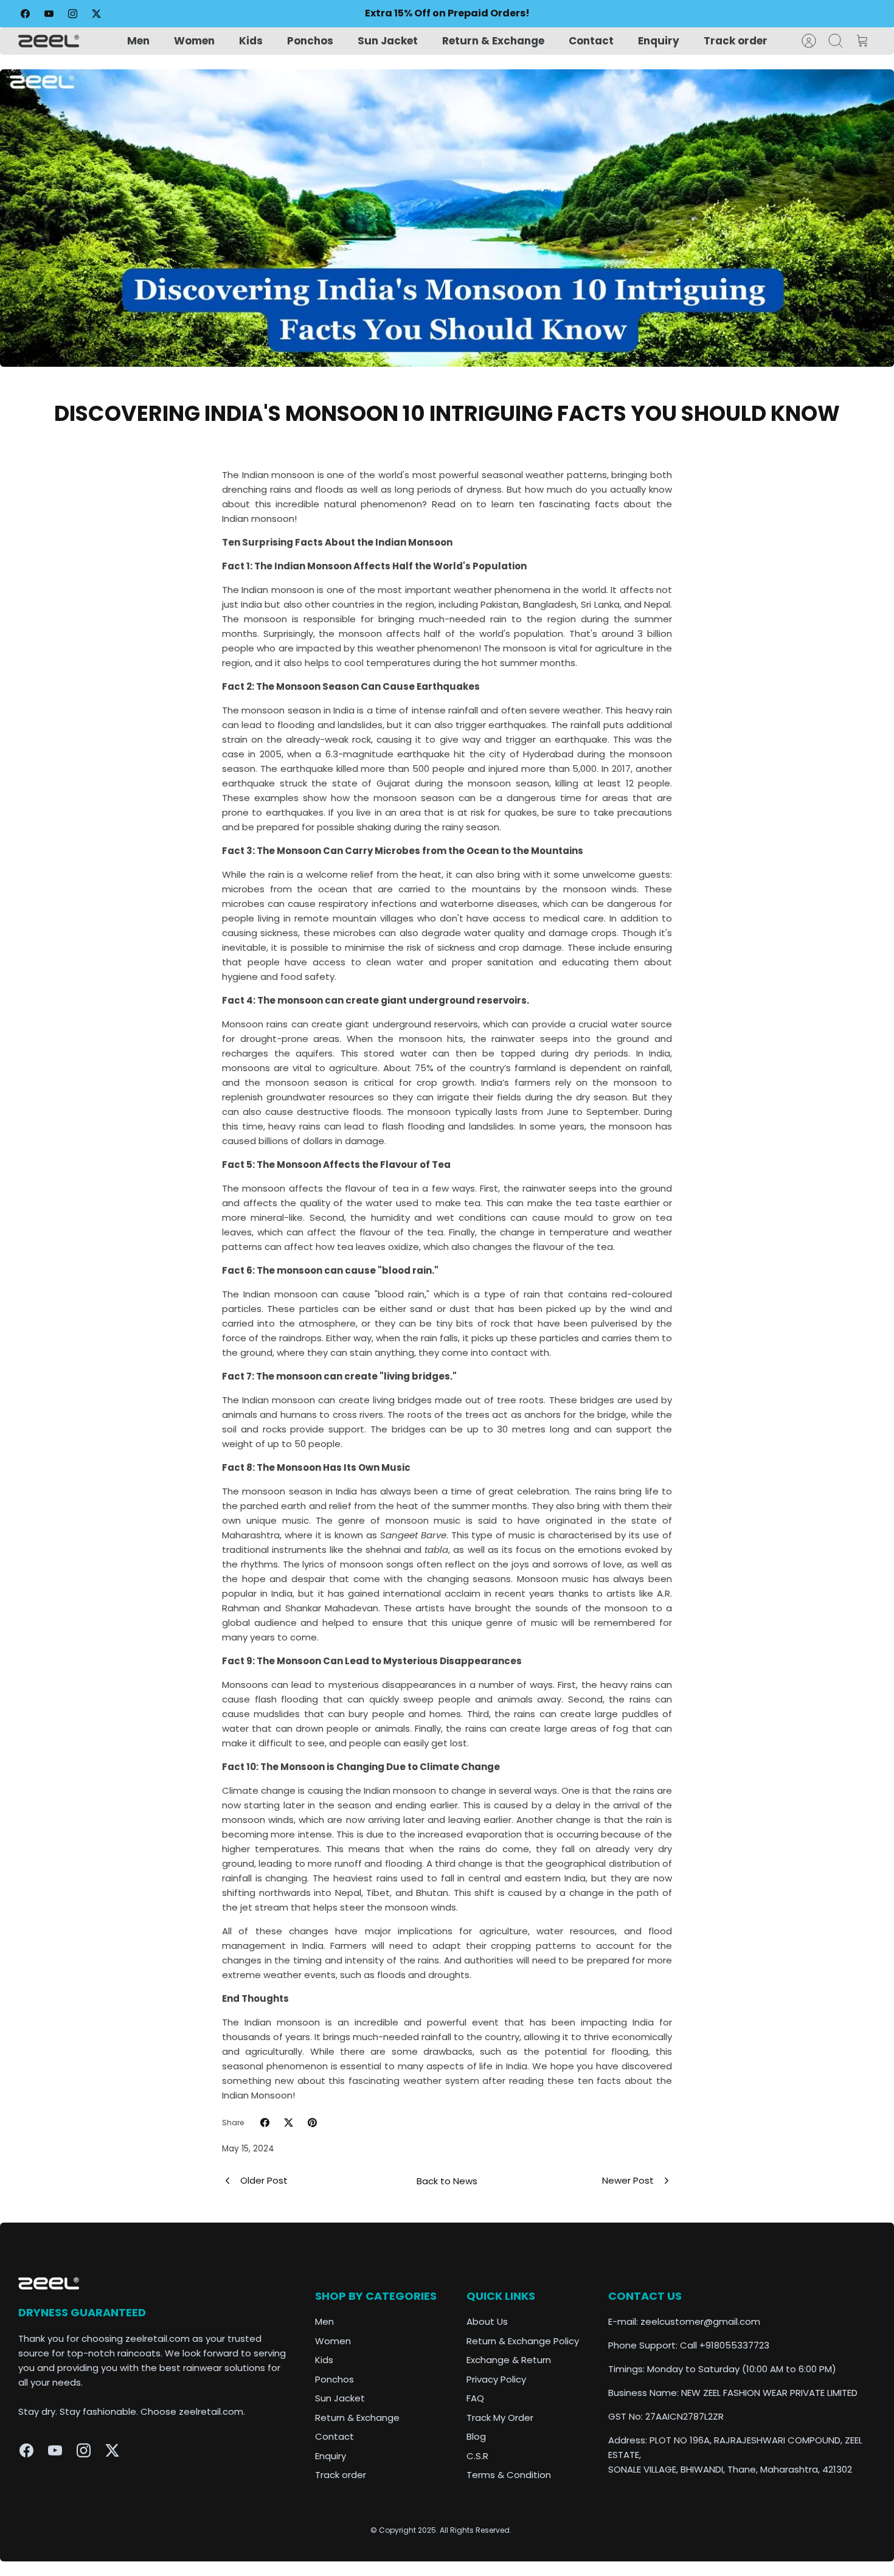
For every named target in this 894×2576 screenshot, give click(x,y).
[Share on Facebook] (265, 2123)
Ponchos (310, 41)
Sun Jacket (388, 41)
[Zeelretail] (49, 41)
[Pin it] (312, 2123)
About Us (487, 2321)
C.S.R (477, 2456)
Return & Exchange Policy (523, 2341)
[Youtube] (49, 14)
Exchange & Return (509, 2360)
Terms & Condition (509, 2475)
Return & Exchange (493, 41)
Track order (736, 41)
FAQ (475, 2398)
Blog (476, 2436)
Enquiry (659, 41)
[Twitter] (96, 14)
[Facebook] (25, 14)
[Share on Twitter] (289, 2123)
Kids (251, 41)
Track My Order (500, 2418)
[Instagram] (73, 14)
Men (138, 41)
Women (194, 41)
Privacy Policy (496, 2379)
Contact (591, 41)
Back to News (447, 2181)
